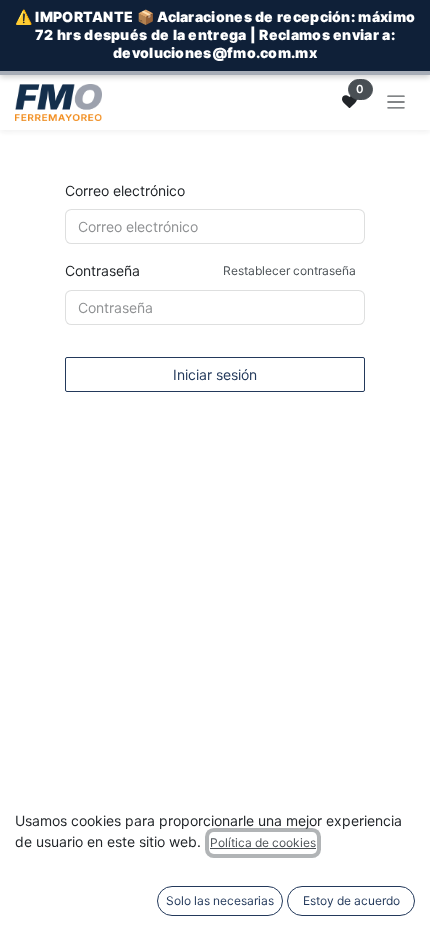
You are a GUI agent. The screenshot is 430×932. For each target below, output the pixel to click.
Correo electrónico (125, 190)
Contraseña (210, 270)
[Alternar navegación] (396, 102)
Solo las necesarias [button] (220, 900)
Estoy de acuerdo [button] (351, 900)
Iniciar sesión (215, 374)
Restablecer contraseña (289, 270)
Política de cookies (263, 842)
